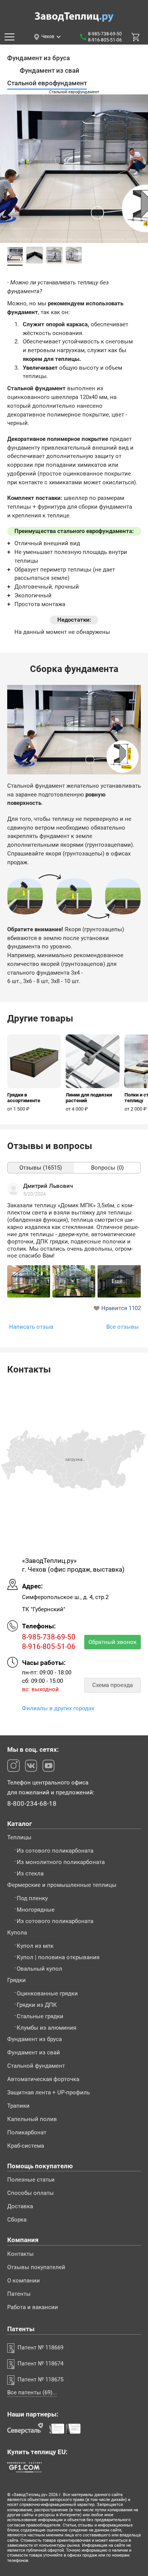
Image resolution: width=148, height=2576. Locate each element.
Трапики (18, 2106)
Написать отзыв (31, 1327)
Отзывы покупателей (36, 2267)
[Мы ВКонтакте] (31, 1766)
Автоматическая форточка (43, 2079)
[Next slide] (139, 182)
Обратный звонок (113, 1642)
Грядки (17, 1980)
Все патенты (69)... (32, 2393)
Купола (17, 1933)
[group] (34, 1073)
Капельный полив (32, 2119)
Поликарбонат (27, 2133)
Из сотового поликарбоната (55, 1851)
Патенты (19, 2294)
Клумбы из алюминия (46, 2028)
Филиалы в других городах (58, 1708)
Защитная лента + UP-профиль (49, 2093)
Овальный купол (39, 1969)
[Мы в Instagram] (13, 1766)
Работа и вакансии (33, 2307)
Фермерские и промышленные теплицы (62, 1885)
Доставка (20, 2207)
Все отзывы (123, 1327)
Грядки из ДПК (37, 2005)
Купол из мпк (35, 1946)
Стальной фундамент (36, 2066)
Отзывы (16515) (41, 1168)
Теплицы (19, 1838)
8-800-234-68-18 (32, 1804)
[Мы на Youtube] (48, 1766)
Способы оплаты (31, 2193)
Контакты (20, 2254)
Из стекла (30, 1874)
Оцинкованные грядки (47, 1994)
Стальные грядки (40, 2017)
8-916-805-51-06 (105, 40)
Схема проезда (113, 1685)
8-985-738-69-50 (105, 34)
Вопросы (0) (107, 1168)
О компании (24, 2281)
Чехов (48, 37)
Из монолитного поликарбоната (61, 1862)
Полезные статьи (31, 2180)
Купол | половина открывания (58, 1958)
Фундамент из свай (34, 2053)
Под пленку (32, 1898)
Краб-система (26, 2146)
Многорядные (36, 1910)
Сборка (17, 2220)
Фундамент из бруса (35, 2039)
